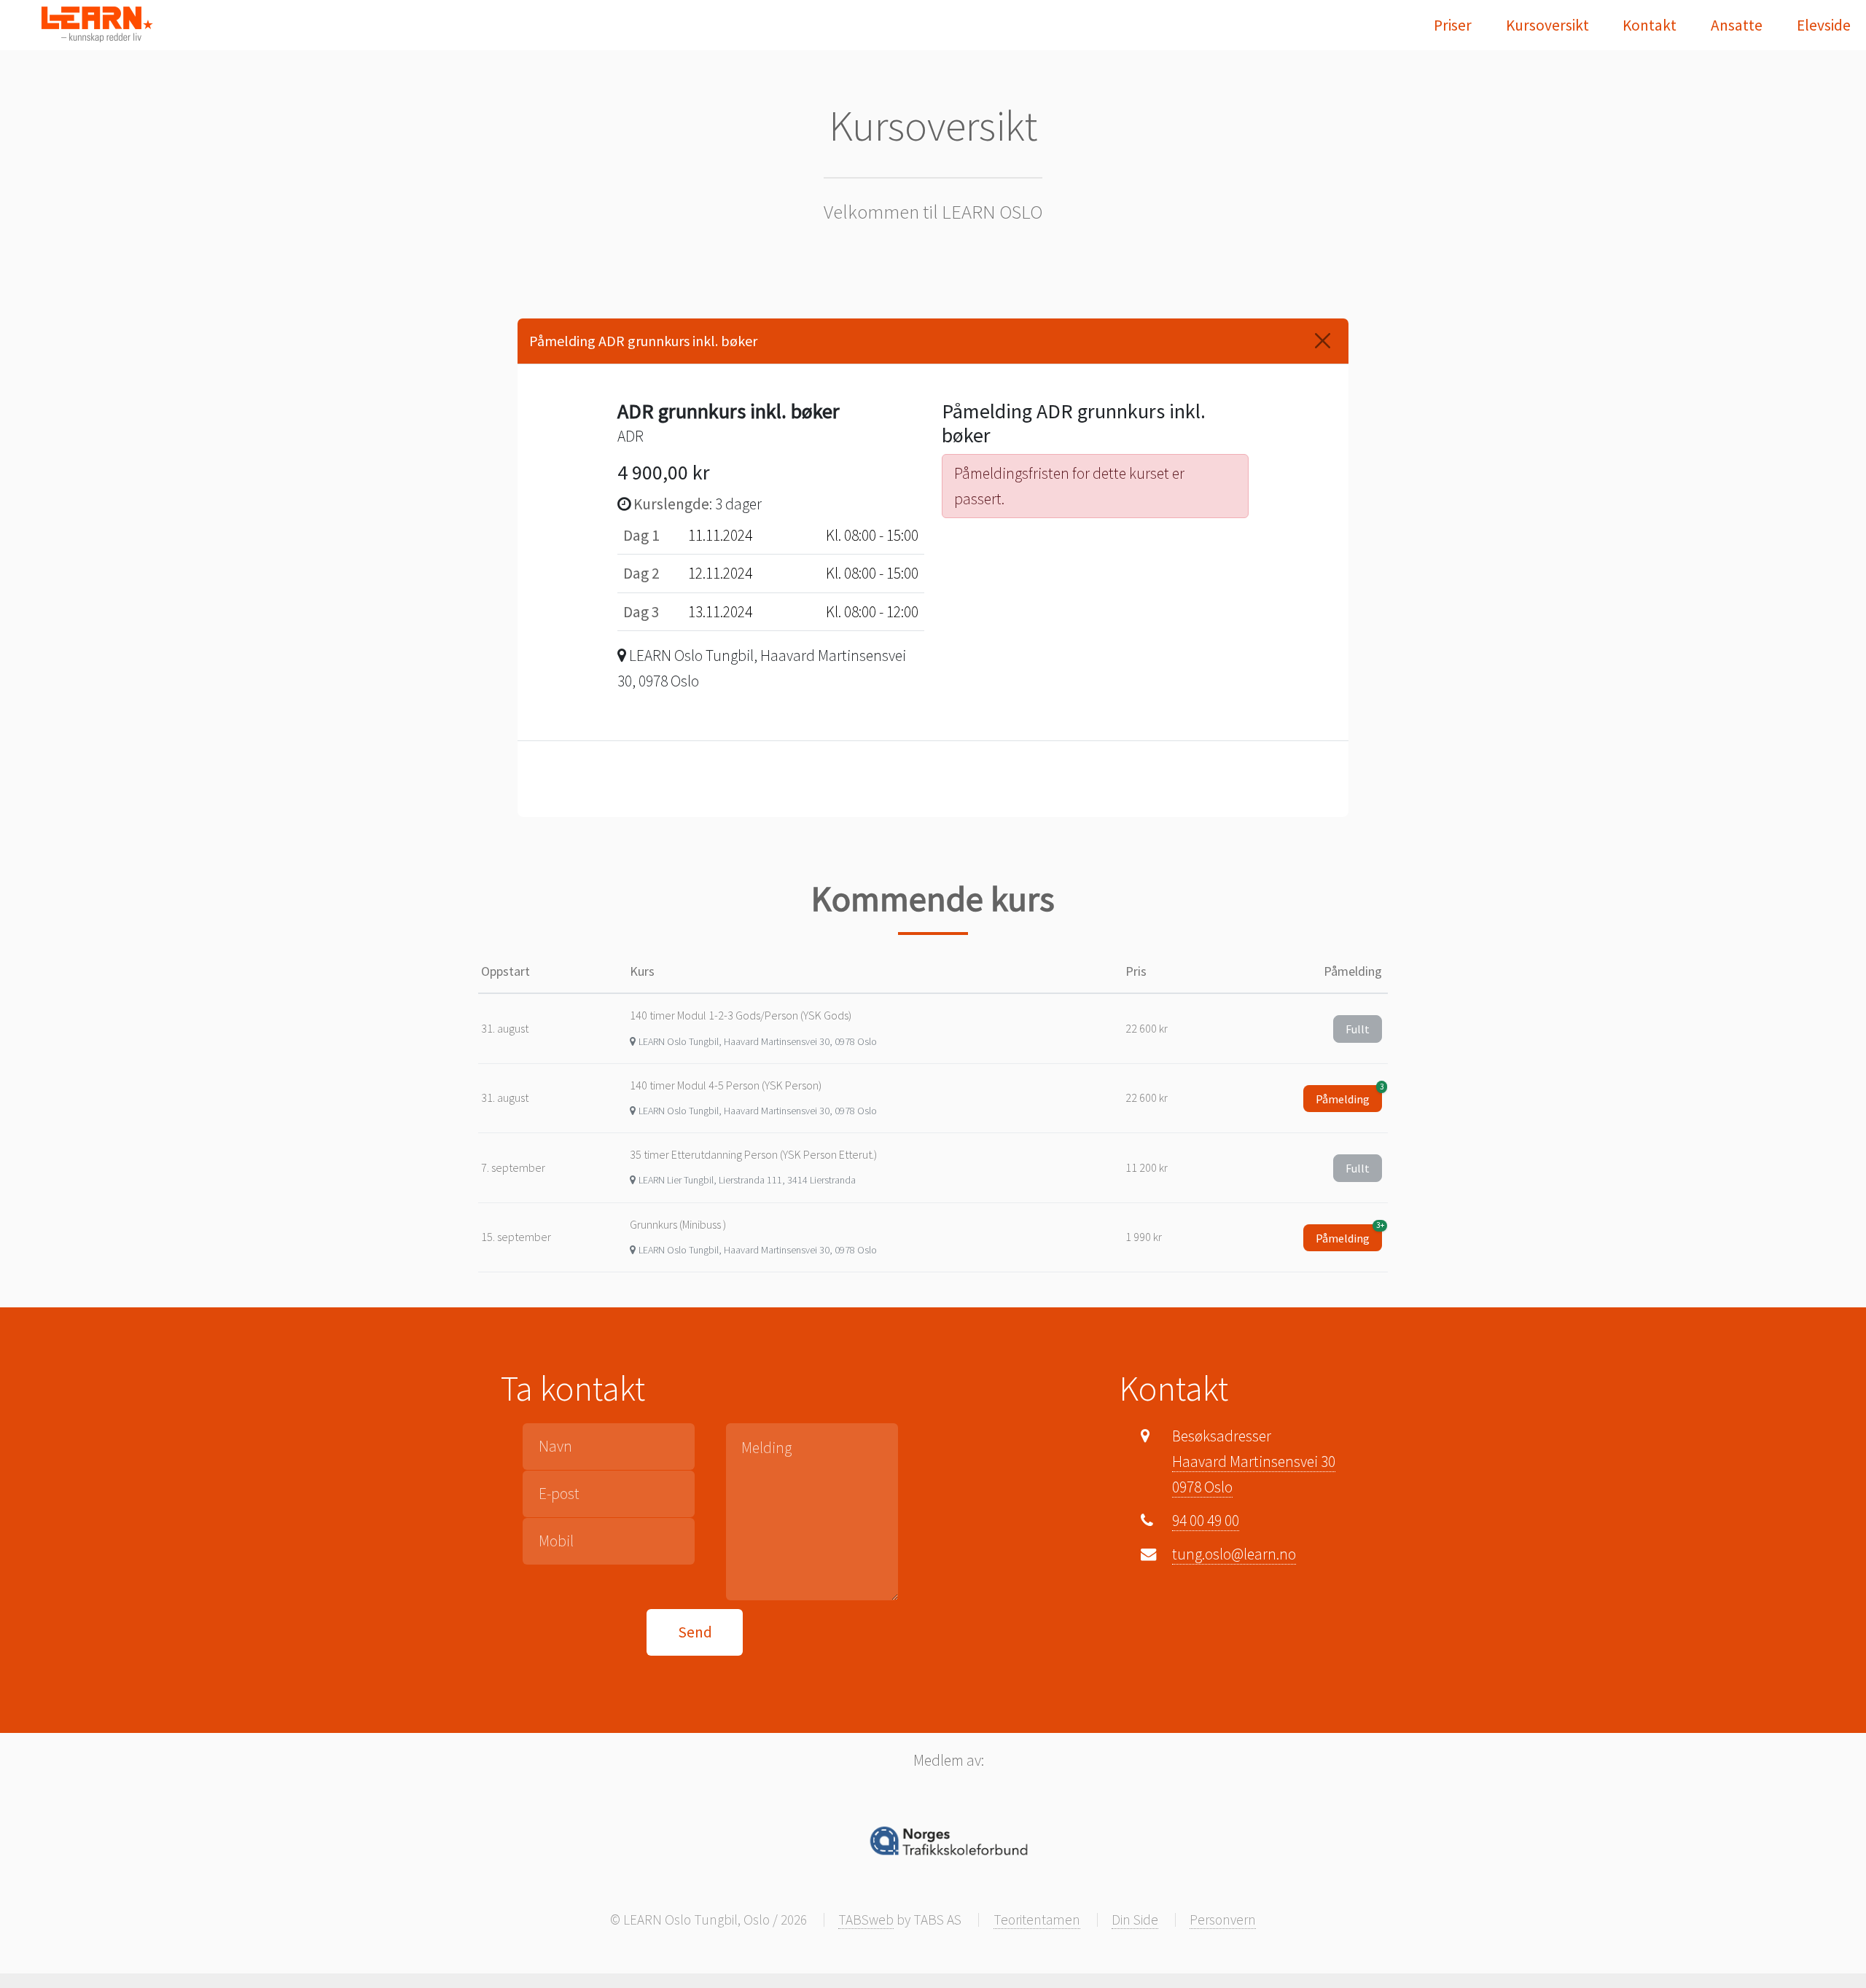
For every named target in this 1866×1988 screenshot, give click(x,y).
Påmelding (1349, 1096)
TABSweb (866, 1919)
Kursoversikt (1547, 25)
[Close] (1323, 341)
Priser (1453, 25)
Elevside (1824, 25)
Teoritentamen (1037, 1919)
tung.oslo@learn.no (1234, 1554)
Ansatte (1737, 25)
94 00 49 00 (1206, 1521)
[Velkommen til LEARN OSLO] (97, 24)
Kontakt (1650, 25)
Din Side (1135, 1919)
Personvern (1223, 1919)
